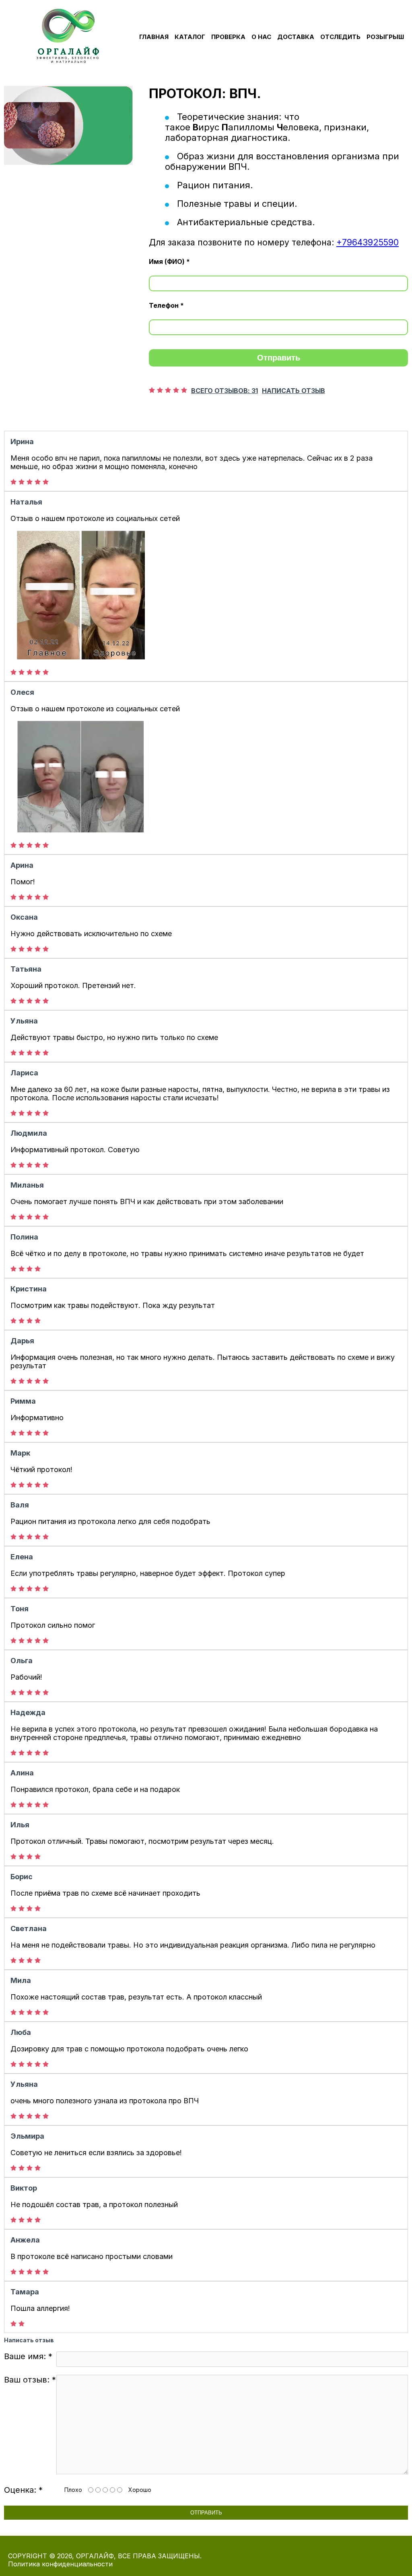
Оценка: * (23, 2490)
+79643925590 (368, 242)
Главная (154, 37)
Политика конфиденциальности (60, 2564)
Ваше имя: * (28, 2356)
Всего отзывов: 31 (225, 391)
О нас (261, 37)
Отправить (279, 358)
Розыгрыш (385, 37)
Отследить (340, 37)
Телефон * (166, 305)
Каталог (190, 37)
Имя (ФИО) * (169, 262)
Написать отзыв (294, 391)
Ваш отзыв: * (30, 2380)
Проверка (228, 37)
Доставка (296, 37)
